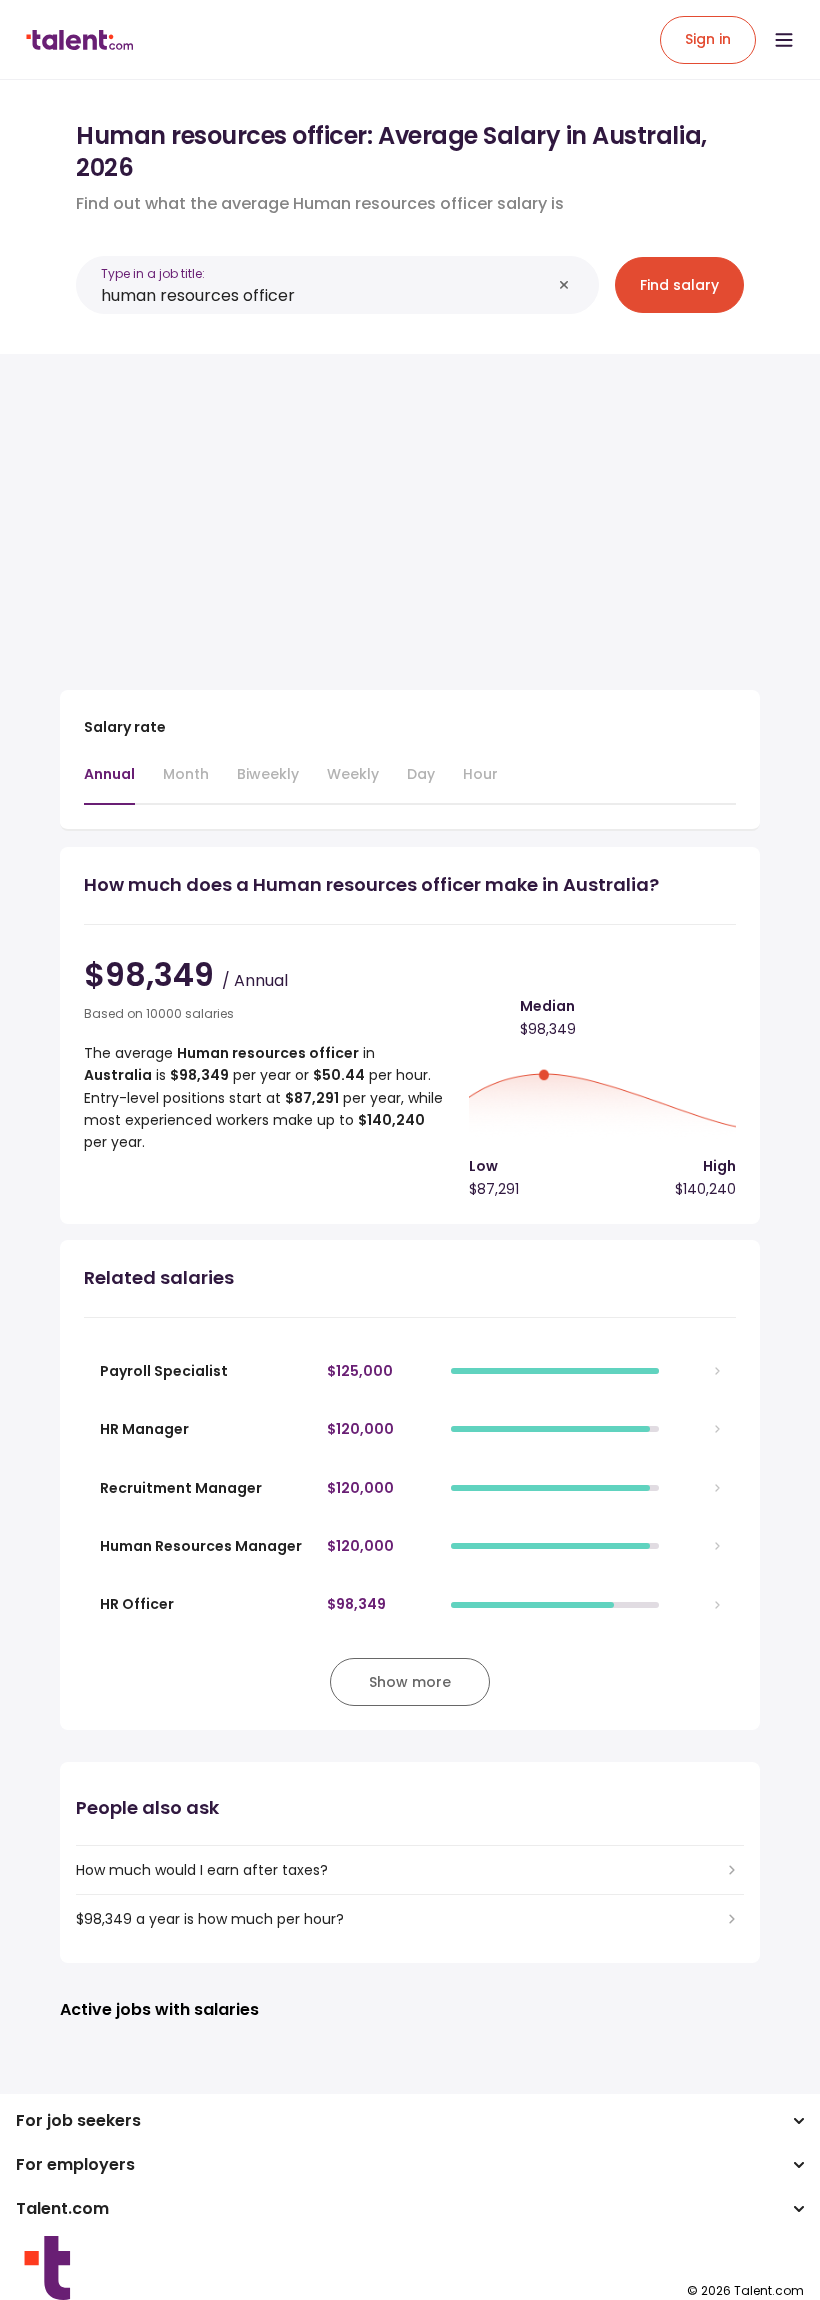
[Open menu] (784, 40)
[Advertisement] (410, 510)
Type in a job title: (153, 273)
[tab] (109, 784)
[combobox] (326, 295)
